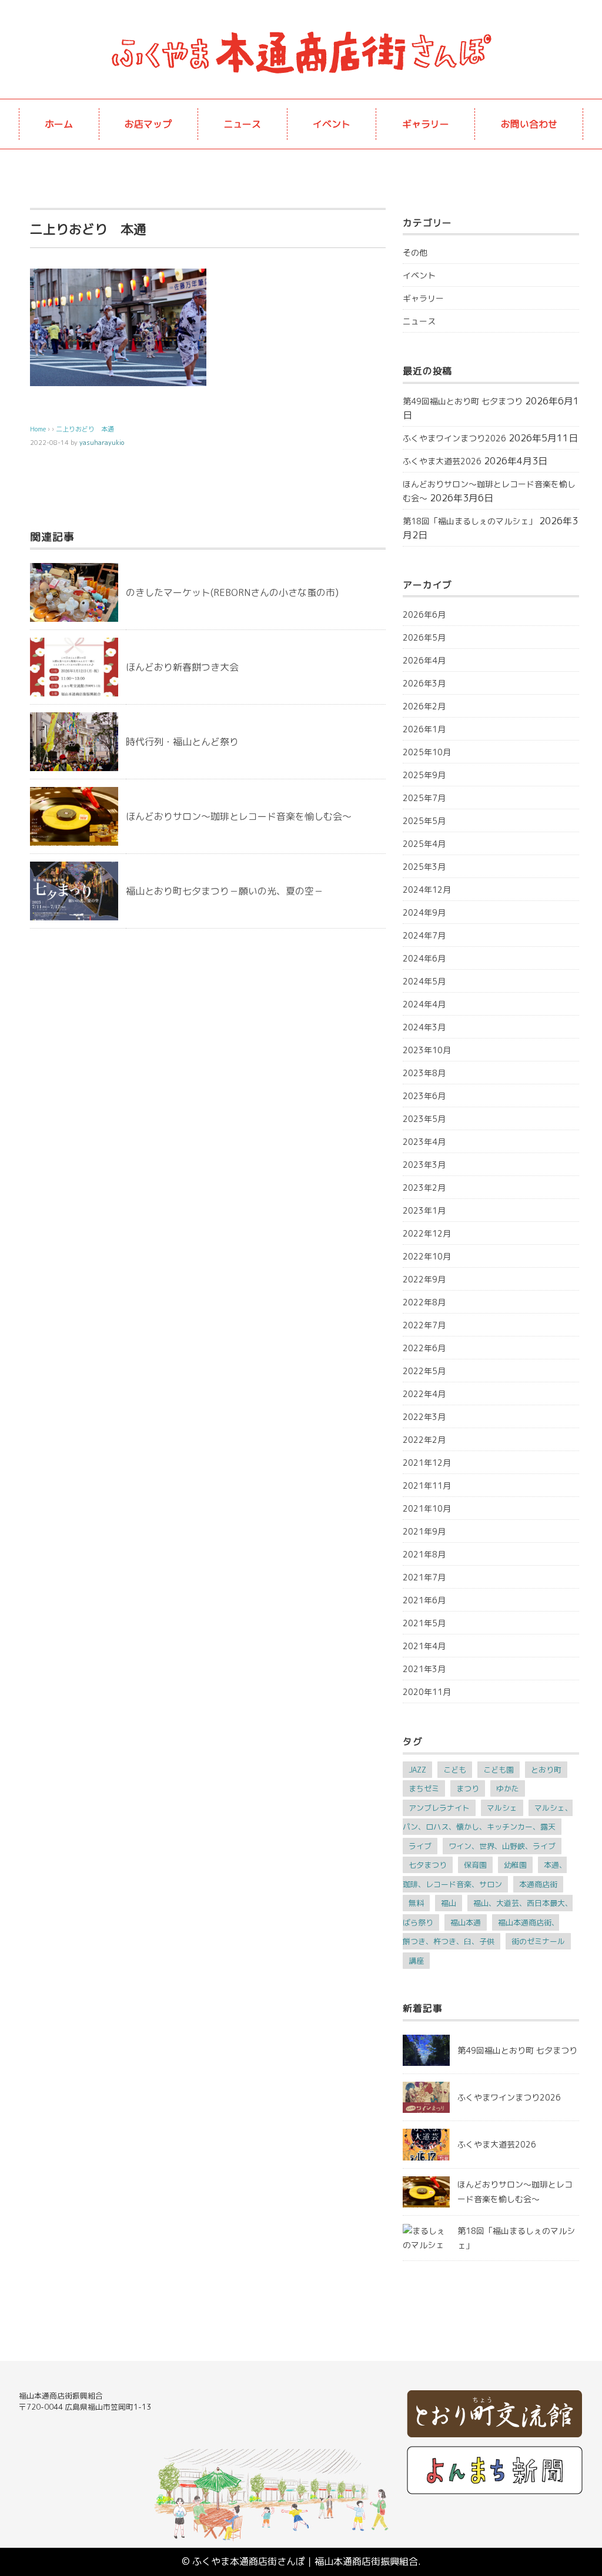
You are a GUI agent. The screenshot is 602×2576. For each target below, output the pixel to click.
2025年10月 (427, 752)
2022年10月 (427, 1256)
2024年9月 (424, 912)
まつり (468, 1788)
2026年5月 (424, 637)
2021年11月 (427, 1485)
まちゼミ (424, 1788)
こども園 (499, 1770)
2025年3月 (424, 867)
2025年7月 (424, 798)
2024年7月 (424, 935)
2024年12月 (427, 890)
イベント (332, 124)
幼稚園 (515, 1865)
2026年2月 (424, 706)
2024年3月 (424, 1027)
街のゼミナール (538, 1941)
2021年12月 (427, 1463)
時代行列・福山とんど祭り (182, 742)
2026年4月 (424, 660)
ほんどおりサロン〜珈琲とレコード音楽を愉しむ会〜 (239, 816)
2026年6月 (424, 614)
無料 (416, 1903)
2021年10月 (427, 1508)
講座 (416, 1961)
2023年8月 (424, 1073)
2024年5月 (424, 981)
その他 (415, 252)
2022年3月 (424, 1417)
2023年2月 (424, 1187)
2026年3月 (424, 683)
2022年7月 (424, 1325)
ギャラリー (426, 124)
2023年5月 (424, 1119)
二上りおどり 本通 (85, 429)
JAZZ (417, 1770)
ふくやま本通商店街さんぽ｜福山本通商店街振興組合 (305, 2561)
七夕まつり (428, 1865)
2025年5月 (424, 821)
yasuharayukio (102, 443)
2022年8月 (424, 1302)
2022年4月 (424, 1394)
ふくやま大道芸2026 (442, 461)
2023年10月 (427, 1050)
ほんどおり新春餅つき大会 (182, 667)
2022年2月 (424, 1440)
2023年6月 (424, 1096)
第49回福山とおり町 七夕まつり (463, 401)
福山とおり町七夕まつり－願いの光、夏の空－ (225, 891)
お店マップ (148, 124)
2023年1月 (424, 1210)
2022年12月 (427, 1233)
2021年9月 (424, 1531)
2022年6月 (424, 1348)
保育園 (475, 1865)
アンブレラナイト (439, 1808)
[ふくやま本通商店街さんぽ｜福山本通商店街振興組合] (301, 32)
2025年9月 (424, 775)
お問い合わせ (529, 124)
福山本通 (466, 1922)
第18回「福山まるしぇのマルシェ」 (470, 521)
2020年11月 (427, 1692)
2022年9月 (424, 1279)
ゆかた (508, 1788)
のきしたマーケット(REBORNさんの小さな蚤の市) (232, 592)
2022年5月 (424, 1371)
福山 (449, 1903)
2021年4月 (424, 1646)
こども (455, 1770)
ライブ (420, 1846)
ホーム (59, 124)
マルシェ (502, 1808)
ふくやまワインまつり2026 (454, 438)
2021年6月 (424, 1600)
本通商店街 (538, 1884)
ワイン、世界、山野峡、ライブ (502, 1846)
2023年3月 (424, 1165)
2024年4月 (424, 1004)
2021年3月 (424, 1669)
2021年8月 (424, 1554)
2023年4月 (424, 1142)
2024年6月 (424, 958)
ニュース (242, 124)
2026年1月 (424, 729)
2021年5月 (424, 1623)
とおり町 (546, 1770)
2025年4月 (424, 844)
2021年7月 (424, 1577)
